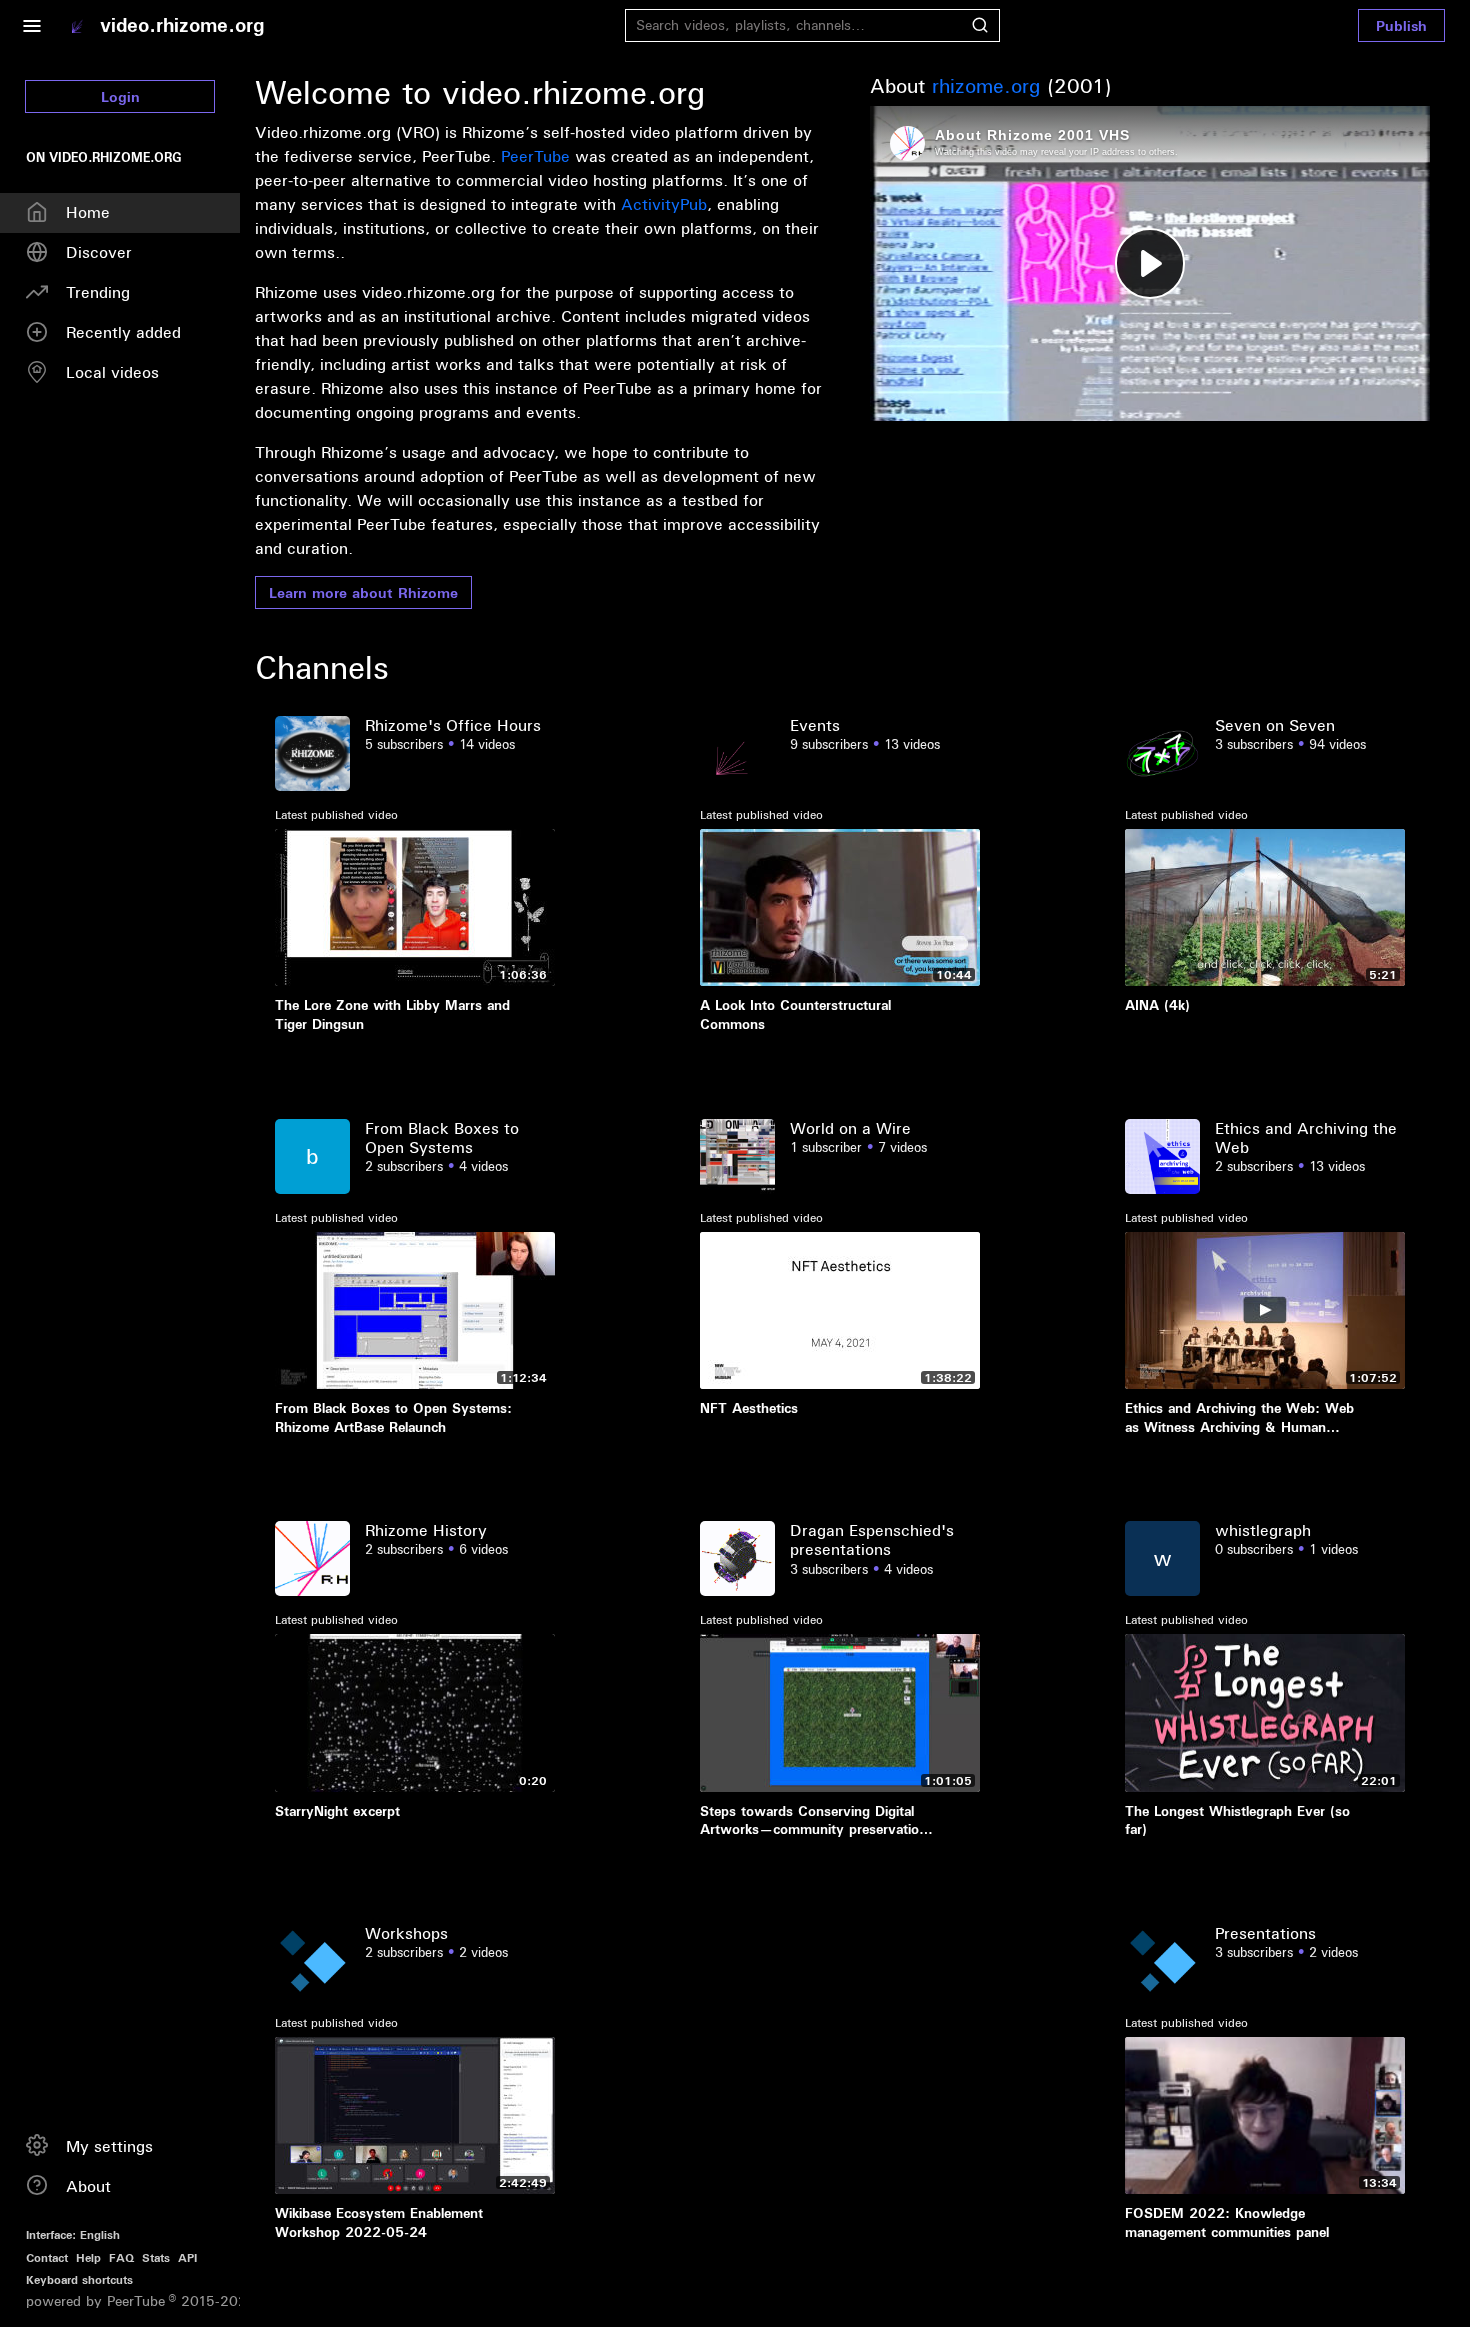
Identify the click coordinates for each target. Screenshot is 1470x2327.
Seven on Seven (1275, 725)
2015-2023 (212, 2301)
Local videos (112, 372)
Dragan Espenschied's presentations (872, 1539)
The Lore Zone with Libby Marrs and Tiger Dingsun (392, 1014)
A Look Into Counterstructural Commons (795, 1014)
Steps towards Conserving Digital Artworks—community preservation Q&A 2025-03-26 (813, 1820)
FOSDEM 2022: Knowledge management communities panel (1227, 2222)
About (88, 2186)
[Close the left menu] (31, 25)
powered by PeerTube (95, 2301)
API (187, 2257)
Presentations (1265, 1933)
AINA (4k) (1157, 1005)
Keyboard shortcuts (79, 2279)
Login (120, 96)
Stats (156, 2257)
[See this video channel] (312, 751)
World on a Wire (850, 1128)
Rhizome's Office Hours (453, 725)
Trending (98, 292)
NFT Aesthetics (749, 1408)
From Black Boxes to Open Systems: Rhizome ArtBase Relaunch (393, 1417)
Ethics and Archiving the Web (1306, 1137)
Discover (99, 252)
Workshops (406, 1933)
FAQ (121, 2257)
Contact (47, 2257)
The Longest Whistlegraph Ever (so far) (1237, 1820)
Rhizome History (426, 1530)
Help (88, 2257)
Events (815, 725)
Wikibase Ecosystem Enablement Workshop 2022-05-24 (379, 2222)
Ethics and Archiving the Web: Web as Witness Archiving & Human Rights (1239, 1417)
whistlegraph (1263, 1530)
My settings (109, 2146)
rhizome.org (986, 85)
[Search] (980, 25)
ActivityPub (664, 204)
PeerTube (535, 156)
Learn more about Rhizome (363, 592)
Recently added (123, 332)
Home (88, 212)
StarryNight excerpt (337, 1811)
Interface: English (73, 2234)
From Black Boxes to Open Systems (442, 1137)
